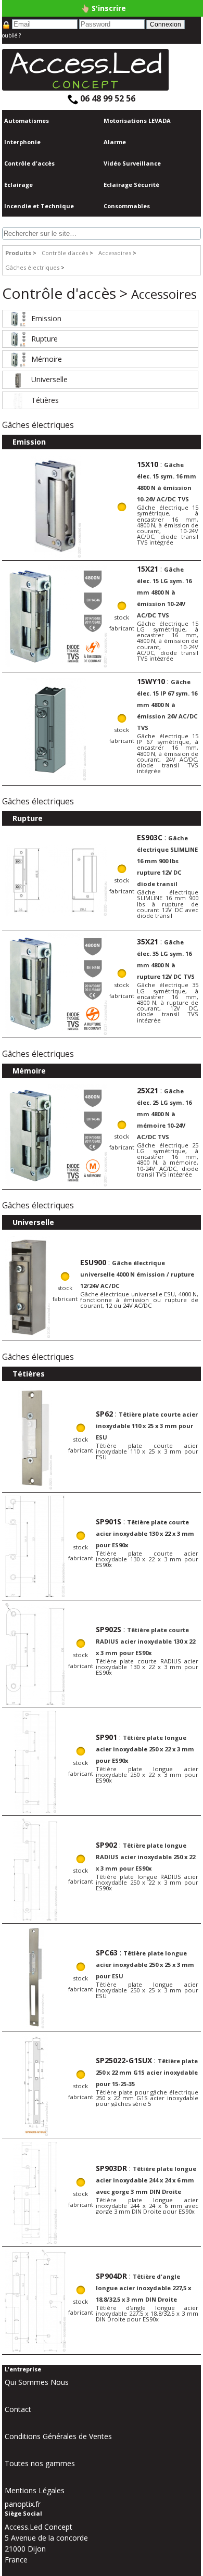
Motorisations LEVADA (137, 121)
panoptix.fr (23, 2504)
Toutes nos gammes (40, 2463)
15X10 (148, 464)
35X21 (148, 942)
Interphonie (22, 142)
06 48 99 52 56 (107, 98)
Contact (18, 2409)
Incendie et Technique (39, 206)
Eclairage (18, 185)
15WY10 (151, 681)
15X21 (148, 569)
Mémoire (47, 359)
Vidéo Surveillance (132, 163)
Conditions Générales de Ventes (58, 2436)
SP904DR (111, 2276)
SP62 (104, 1414)
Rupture (45, 339)
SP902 (106, 1845)
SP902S (109, 1629)
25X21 (148, 1090)
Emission (46, 318)
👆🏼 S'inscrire (103, 8)
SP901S (109, 1521)
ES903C (150, 837)
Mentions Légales (35, 2490)
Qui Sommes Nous (37, 2382)
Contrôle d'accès (29, 163)
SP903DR (111, 2168)
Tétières (45, 400)
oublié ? (11, 35)
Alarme (115, 142)
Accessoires (115, 253)
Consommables (127, 206)
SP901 (106, 1737)
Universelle (49, 379)
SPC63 (107, 1953)
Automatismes (27, 121)
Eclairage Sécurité (131, 185)
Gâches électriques (32, 267)
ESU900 (93, 1262)
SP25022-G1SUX (124, 2060)
